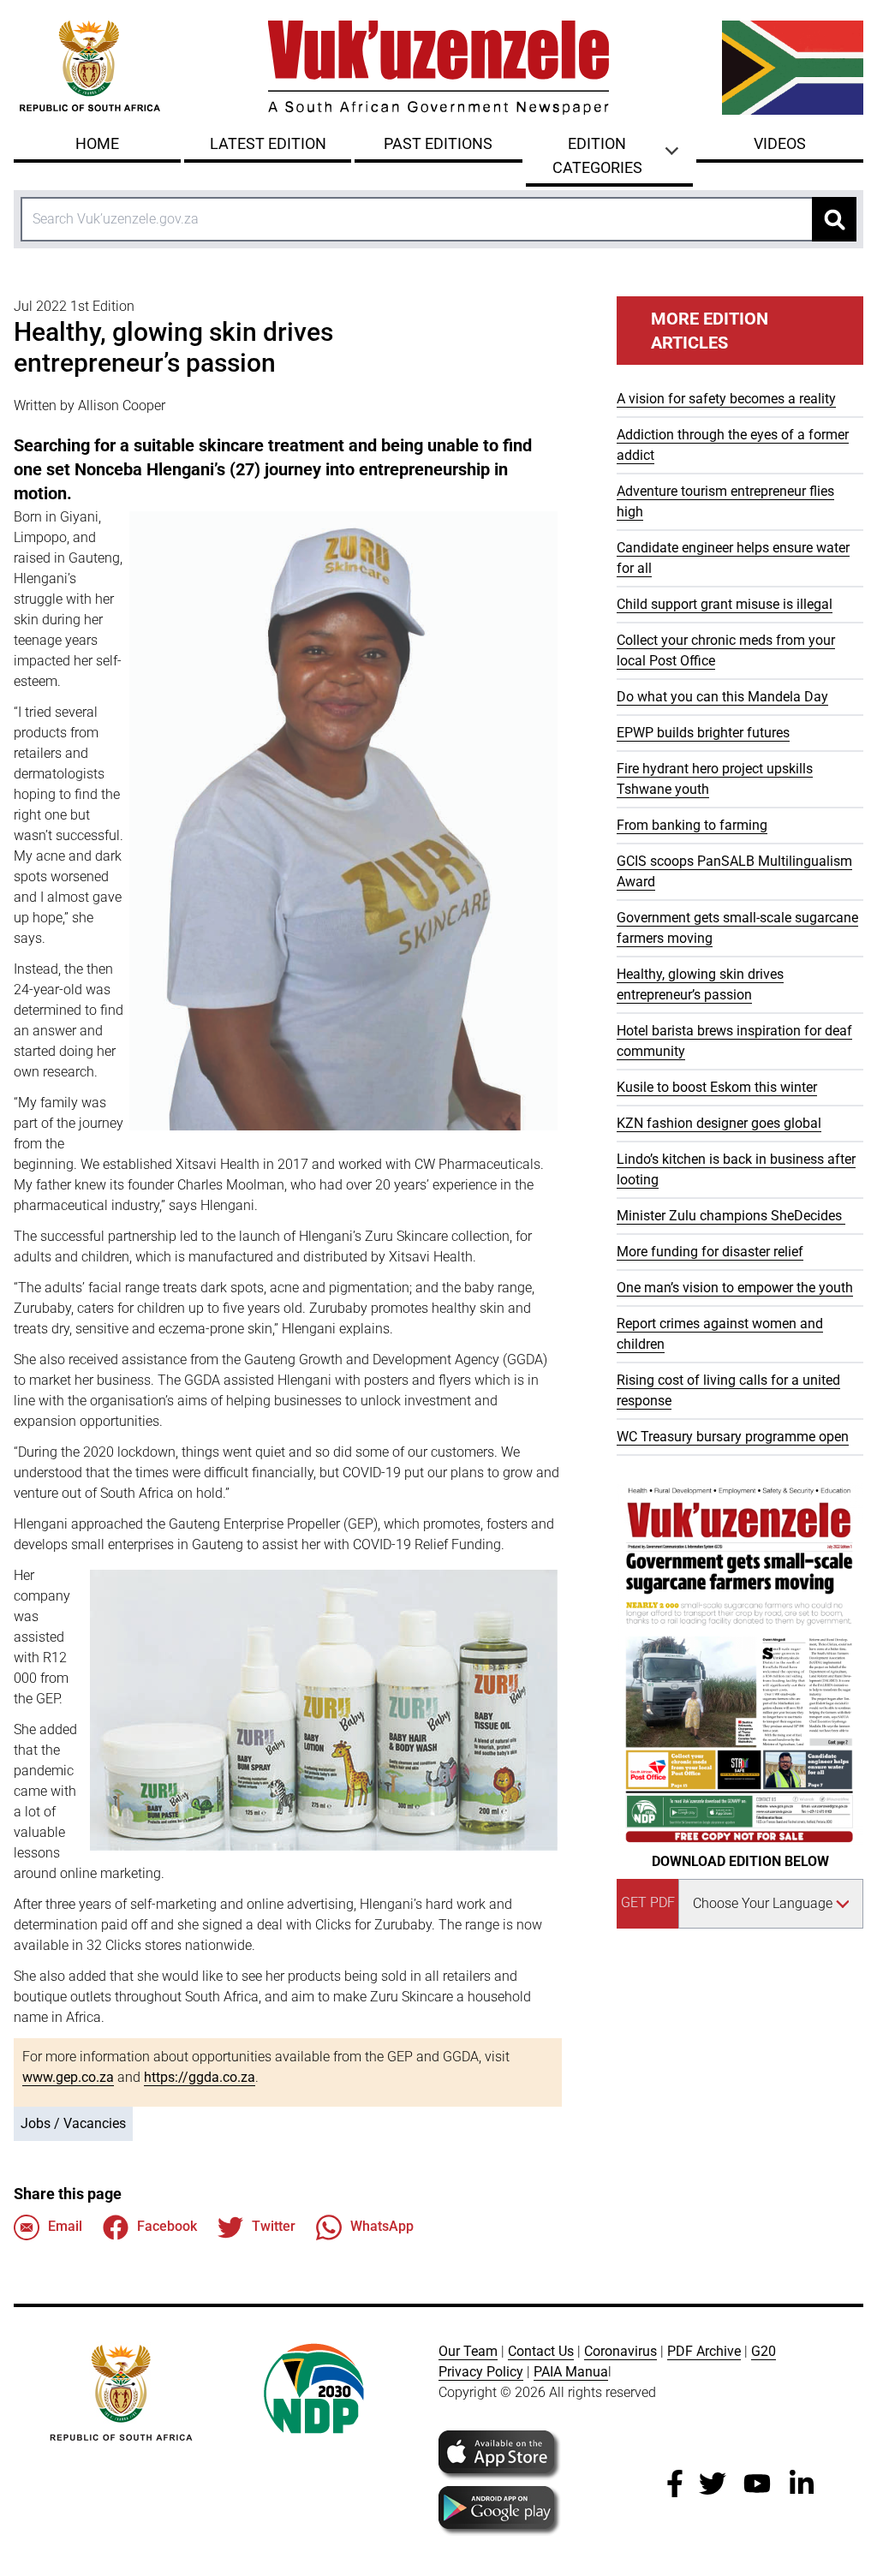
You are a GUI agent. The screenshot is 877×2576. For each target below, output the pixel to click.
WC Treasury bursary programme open (733, 1437)
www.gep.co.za (68, 2077)
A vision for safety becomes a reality (726, 399)
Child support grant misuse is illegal (725, 604)
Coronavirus (620, 2351)
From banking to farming (692, 825)
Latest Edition (268, 143)
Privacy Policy (481, 2372)
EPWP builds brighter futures (703, 733)
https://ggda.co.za (200, 2077)
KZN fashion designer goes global (719, 1123)
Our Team (468, 2351)
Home (97, 143)
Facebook (167, 2226)
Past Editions (438, 143)
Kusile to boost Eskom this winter (717, 1087)
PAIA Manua (571, 2372)
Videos (780, 143)
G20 (764, 2351)
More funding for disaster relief (710, 1252)
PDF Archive (704, 2351)
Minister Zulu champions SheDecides (731, 1216)
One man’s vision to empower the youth (735, 1288)
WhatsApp (382, 2226)
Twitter (274, 2226)
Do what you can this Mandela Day (722, 697)
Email (65, 2226)
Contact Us (541, 2351)
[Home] (438, 68)
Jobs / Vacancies (73, 2123)
